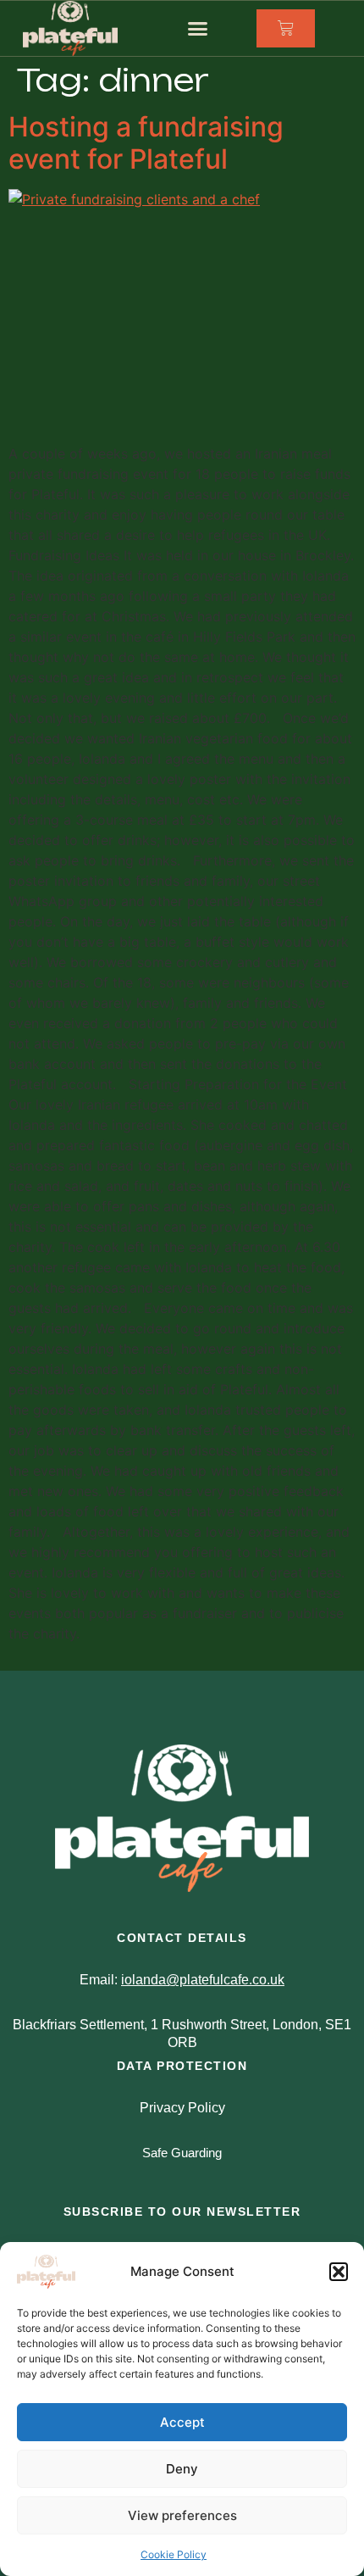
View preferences (182, 2515)
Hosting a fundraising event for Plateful (146, 143)
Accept (182, 2422)
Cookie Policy (174, 2554)
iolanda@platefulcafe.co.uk (203, 1980)
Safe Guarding (182, 2153)
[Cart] (286, 28)
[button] (339, 2272)
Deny (182, 2469)
